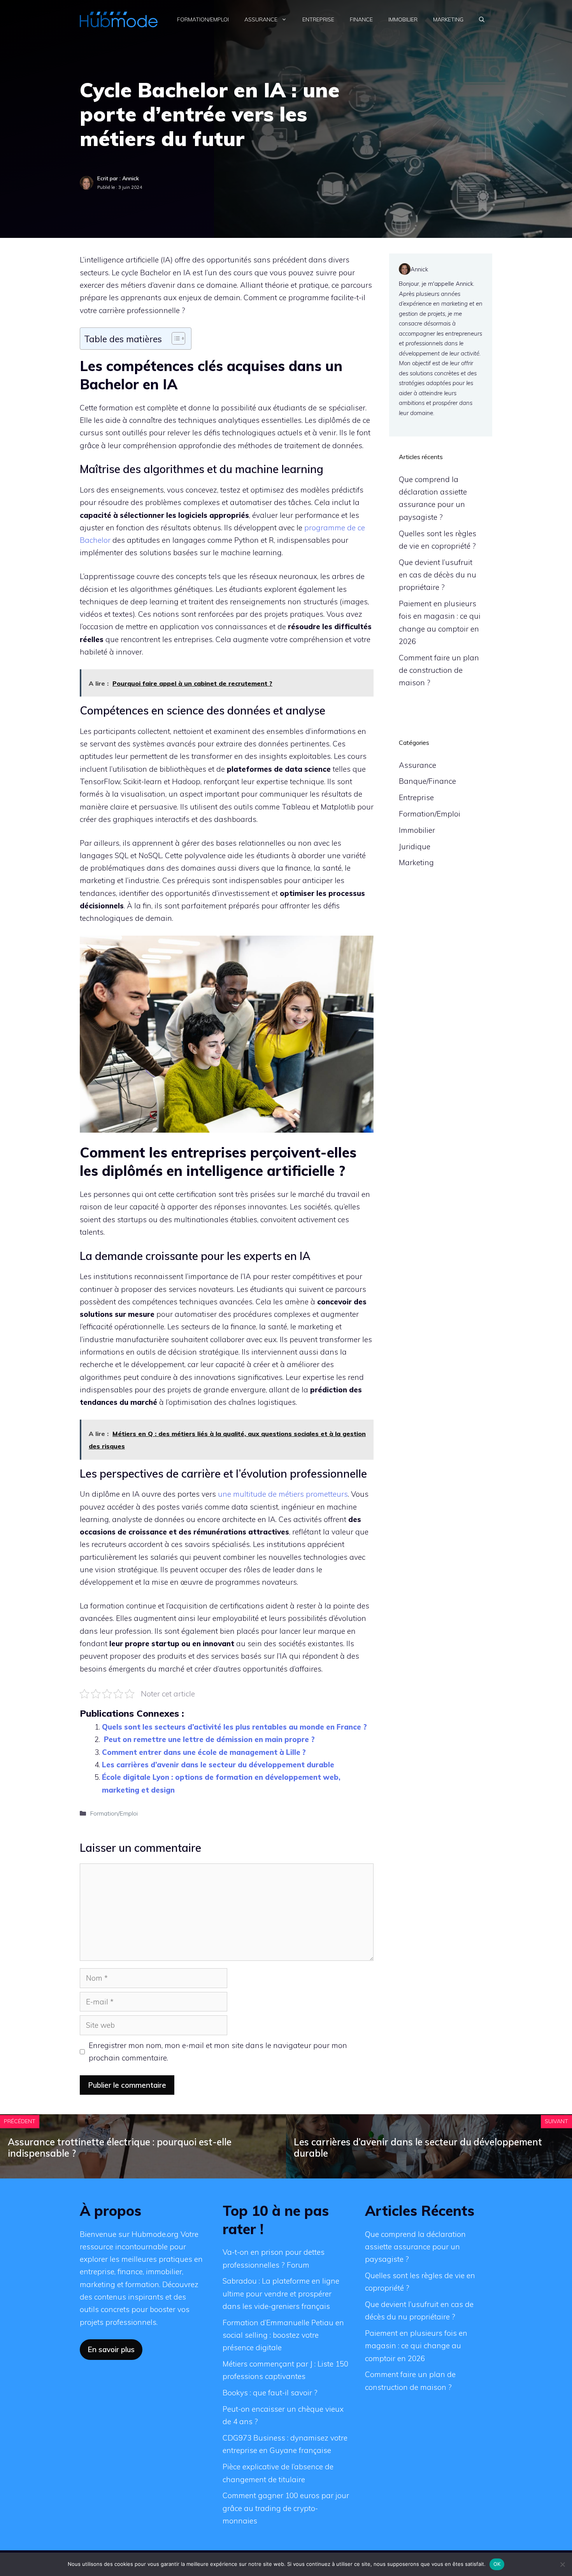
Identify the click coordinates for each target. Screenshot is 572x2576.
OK (497, 2564)
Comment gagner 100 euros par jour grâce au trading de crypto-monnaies (286, 2508)
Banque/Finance (427, 781)
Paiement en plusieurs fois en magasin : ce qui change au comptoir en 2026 (416, 2346)
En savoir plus (111, 2349)
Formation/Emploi (203, 19)
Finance (361, 19)
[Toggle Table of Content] (175, 338)
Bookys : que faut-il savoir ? (270, 2393)
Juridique (415, 846)
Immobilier (403, 19)
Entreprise (318, 19)
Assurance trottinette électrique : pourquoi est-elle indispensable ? (120, 2148)
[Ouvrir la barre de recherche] (482, 19)
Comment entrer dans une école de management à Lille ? (204, 1752)
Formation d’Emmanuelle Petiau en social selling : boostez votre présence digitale (283, 2335)
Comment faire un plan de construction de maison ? (439, 670)
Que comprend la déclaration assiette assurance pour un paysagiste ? (415, 2247)
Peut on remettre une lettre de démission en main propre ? (208, 1739)
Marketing (448, 19)
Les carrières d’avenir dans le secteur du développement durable (218, 1765)
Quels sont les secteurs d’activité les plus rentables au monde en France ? (234, 1727)
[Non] (562, 2564)
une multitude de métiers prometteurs (283, 1494)
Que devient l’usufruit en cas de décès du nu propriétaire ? (438, 575)
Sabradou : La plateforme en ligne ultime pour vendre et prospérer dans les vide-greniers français (281, 2294)
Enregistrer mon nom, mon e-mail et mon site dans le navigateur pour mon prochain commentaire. (218, 2052)
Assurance (261, 19)
